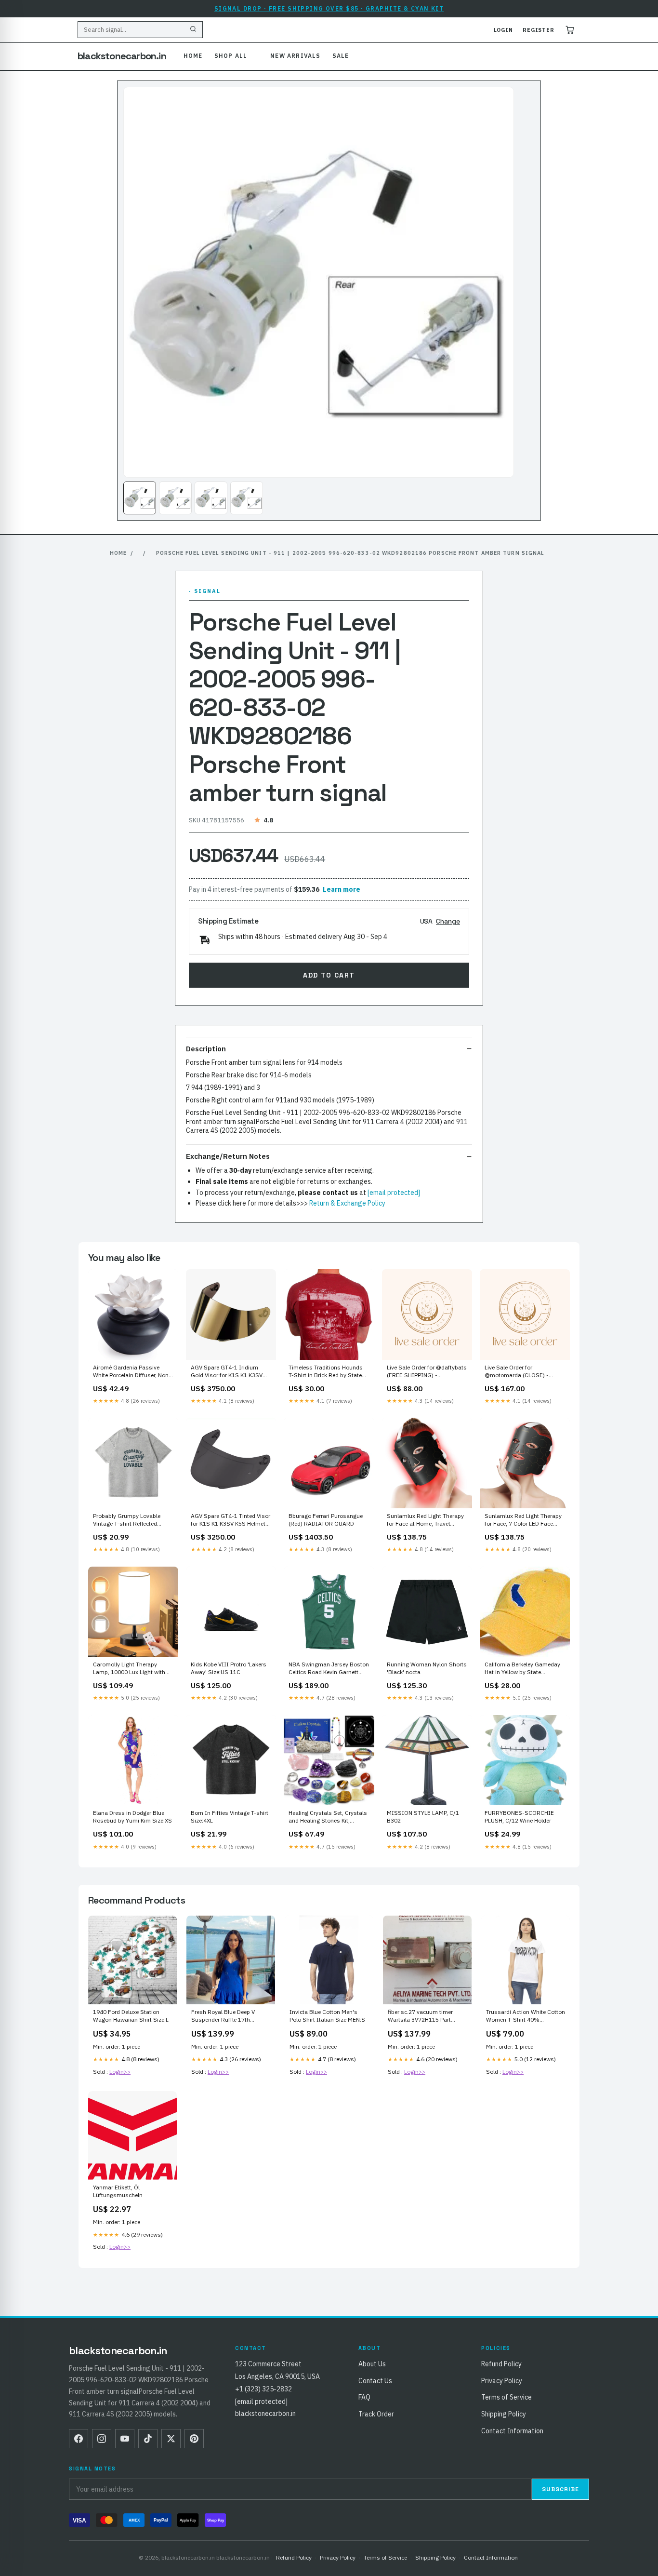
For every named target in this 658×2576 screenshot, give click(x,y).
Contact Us (375, 2381)
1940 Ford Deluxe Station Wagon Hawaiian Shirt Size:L (131, 2016)
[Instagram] (102, 2439)
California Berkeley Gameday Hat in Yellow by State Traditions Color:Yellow (522, 1669)
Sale (341, 56)
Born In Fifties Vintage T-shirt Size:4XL (230, 1817)
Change (448, 921)
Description (206, 1049)
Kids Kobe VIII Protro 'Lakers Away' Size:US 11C (229, 1668)
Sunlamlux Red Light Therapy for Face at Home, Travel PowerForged (425, 1520)
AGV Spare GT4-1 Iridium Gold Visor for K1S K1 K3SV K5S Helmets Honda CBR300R (230, 1372)
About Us (372, 2364)
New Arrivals (295, 56)
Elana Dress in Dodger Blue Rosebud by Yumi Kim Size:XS (132, 1817)
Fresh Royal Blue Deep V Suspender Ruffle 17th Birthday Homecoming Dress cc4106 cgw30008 (229, 2016)
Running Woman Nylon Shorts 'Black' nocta (427, 1668)
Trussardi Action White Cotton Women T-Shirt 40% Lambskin (526, 2016)
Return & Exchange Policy (347, 1203)
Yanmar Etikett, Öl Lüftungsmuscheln (118, 2191)
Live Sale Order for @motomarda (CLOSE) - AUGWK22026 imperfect (517, 1372)
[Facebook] (79, 2439)
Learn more (342, 889)
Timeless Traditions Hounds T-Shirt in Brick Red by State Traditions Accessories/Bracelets (326, 1372)
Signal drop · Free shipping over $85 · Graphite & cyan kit (329, 8)
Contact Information (512, 2431)
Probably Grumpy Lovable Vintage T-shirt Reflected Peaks (127, 1520)
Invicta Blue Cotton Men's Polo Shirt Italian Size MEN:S (327, 2016)
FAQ (364, 2397)
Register (539, 30)
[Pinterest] (194, 2439)
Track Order (376, 2414)
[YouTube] (125, 2439)
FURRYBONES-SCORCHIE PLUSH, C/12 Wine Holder (519, 1817)
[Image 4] (247, 498)
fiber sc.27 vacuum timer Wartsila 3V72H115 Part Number (421, 2016)
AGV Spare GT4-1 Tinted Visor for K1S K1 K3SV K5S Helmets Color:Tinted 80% (230, 1520)
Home (193, 56)
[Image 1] (140, 498)
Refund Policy (501, 2364)
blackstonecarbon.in (122, 56)
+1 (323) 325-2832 (263, 2389)
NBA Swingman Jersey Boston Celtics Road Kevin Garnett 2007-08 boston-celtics (329, 1669)
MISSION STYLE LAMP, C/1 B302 (423, 1817)
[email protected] (394, 1193)
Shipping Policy (504, 2414)
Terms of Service (507, 2397)
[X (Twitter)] (171, 2439)
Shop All (231, 56)
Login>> (120, 2072)
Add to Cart (329, 975)
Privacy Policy (502, 2381)
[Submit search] (193, 30)
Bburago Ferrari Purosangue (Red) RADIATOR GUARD (326, 1520)
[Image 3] (211, 498)
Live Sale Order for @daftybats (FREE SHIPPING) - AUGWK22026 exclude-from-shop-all (427, 1372)
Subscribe (560, 2489)
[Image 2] (175, 498)
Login (503, 30)
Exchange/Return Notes (228, 1156)
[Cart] (570, 30)
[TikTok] (148, 2439)
